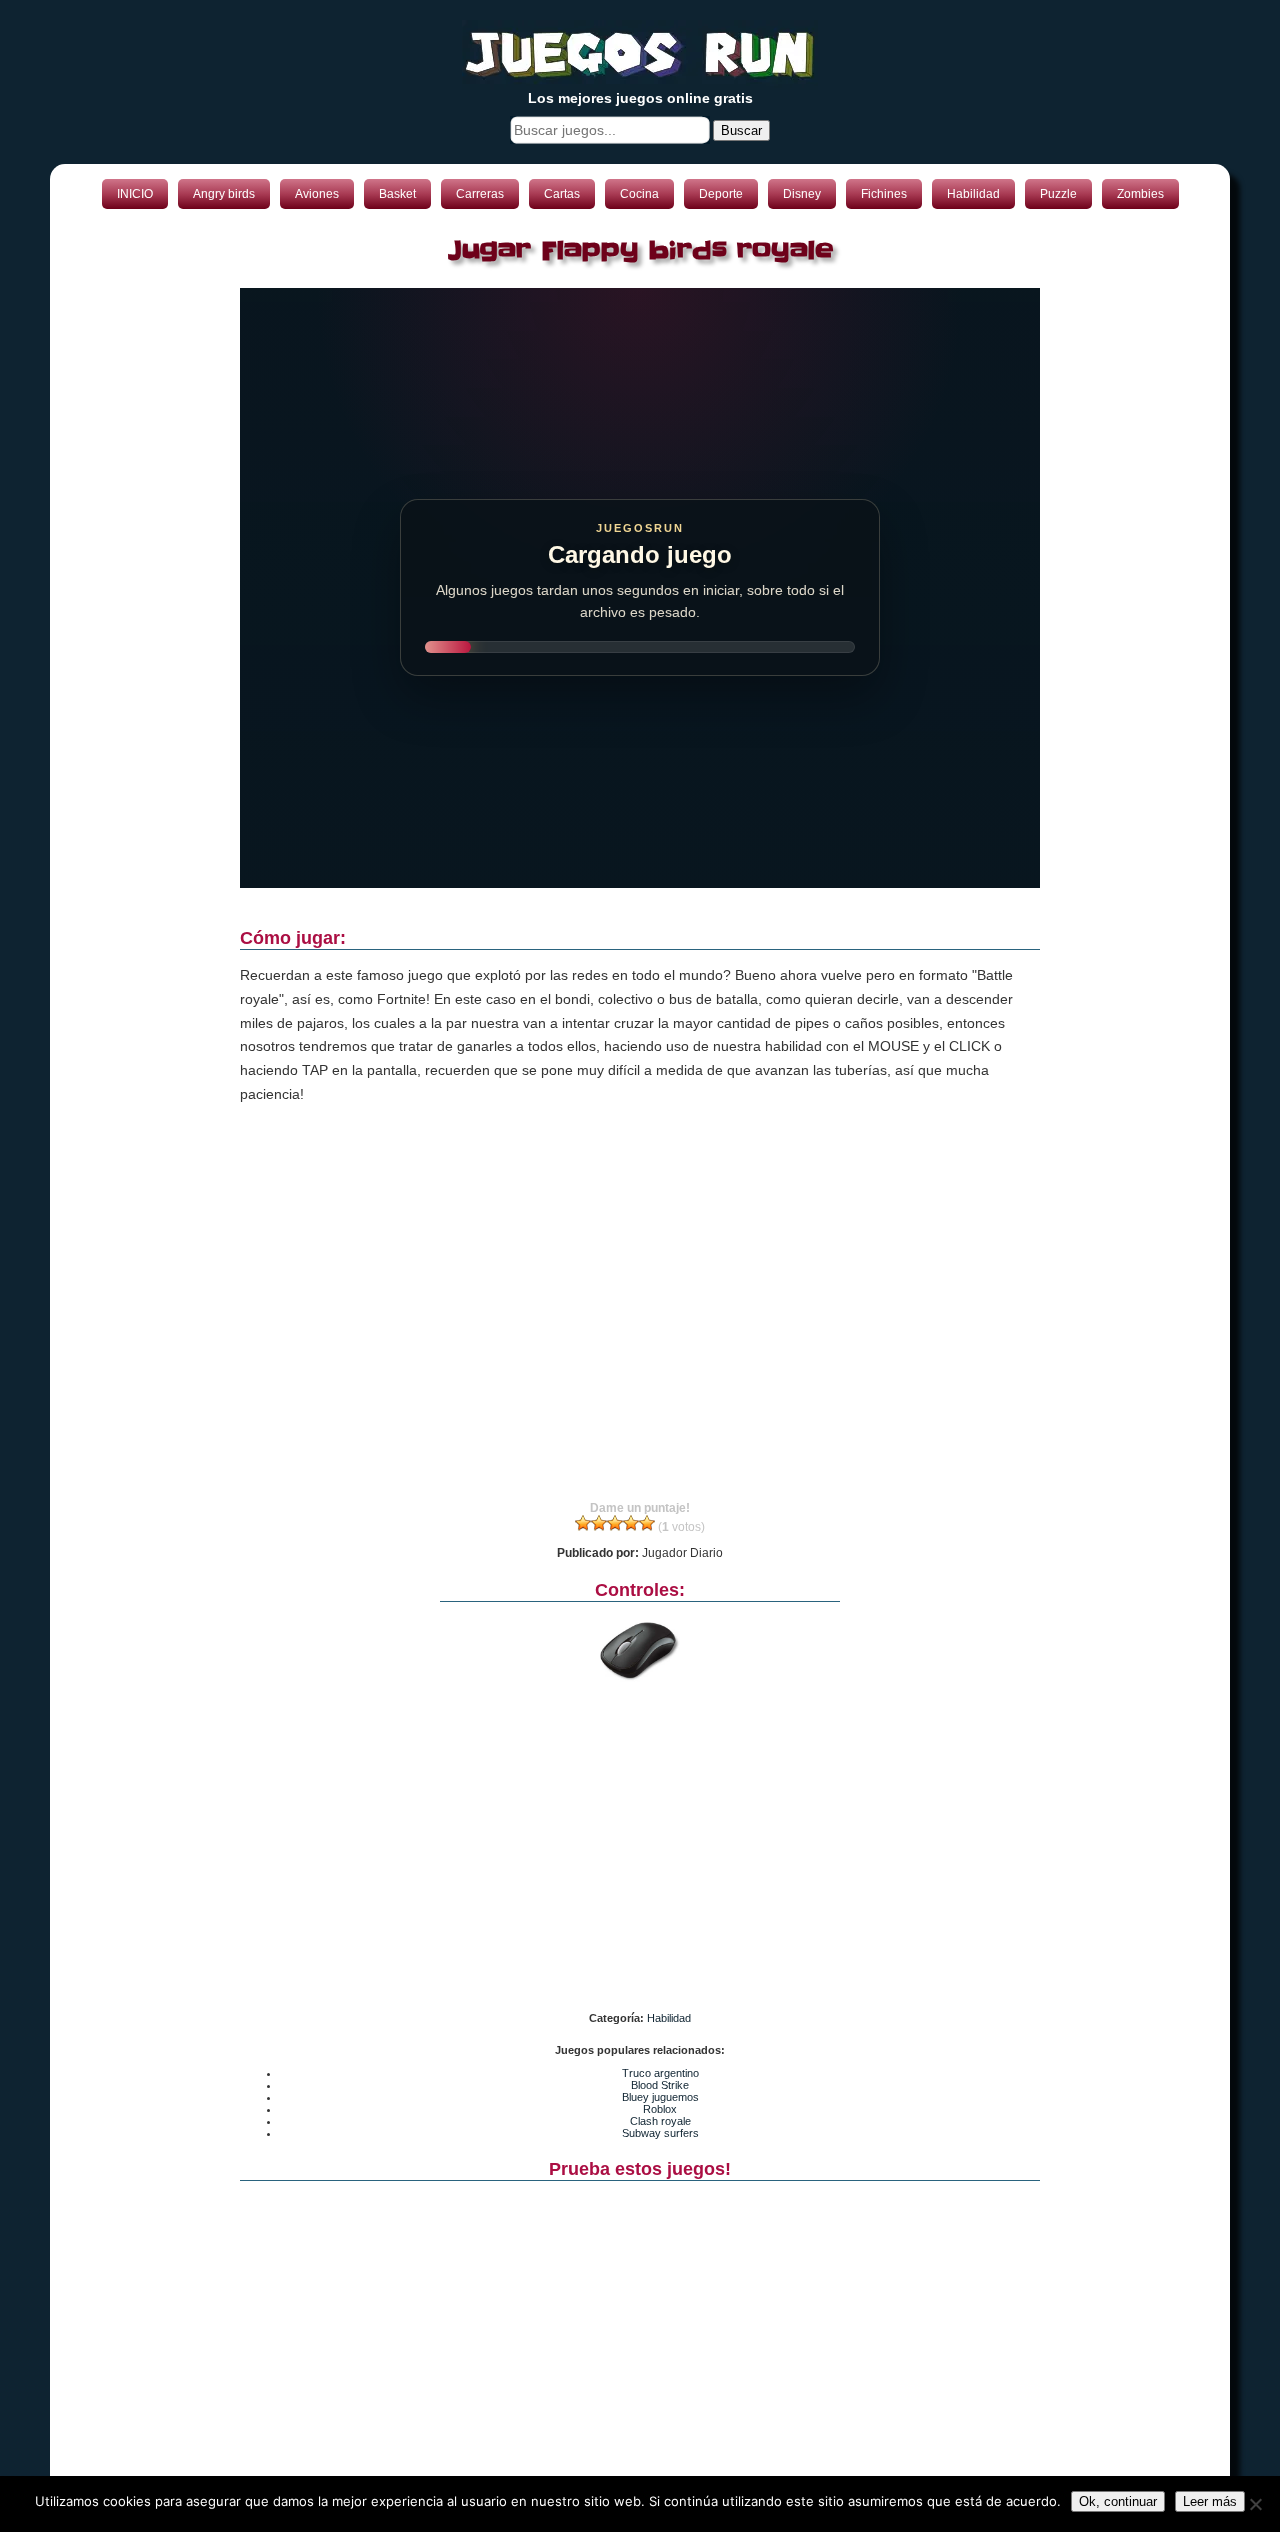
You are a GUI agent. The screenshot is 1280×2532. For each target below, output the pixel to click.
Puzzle (1058, 194)
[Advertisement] (640, 1321)
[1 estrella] (583, 1523)
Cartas (562, 194)
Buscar (741, 130)
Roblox (660, 2109)
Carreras (480, 194)
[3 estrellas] (615, 1523)
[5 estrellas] (647, 1523)
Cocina (639, 194)
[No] (1255, 2504)
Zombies (1140, 194)
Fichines (884, 194)
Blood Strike (660, 2085)
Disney (802, 194)
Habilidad (973, 194)
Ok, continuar (1118, 2501)
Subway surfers (660, 2133)
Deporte (721, 194)
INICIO (135, 194)
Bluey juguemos (660, 2097)
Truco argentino (660, 2073)
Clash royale (660, 2121)
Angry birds (224, 194)
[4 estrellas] (631, 1523)
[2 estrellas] (599, 1523)
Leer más (1210, 2501)
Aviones (317, 194)
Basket (397, 194)
